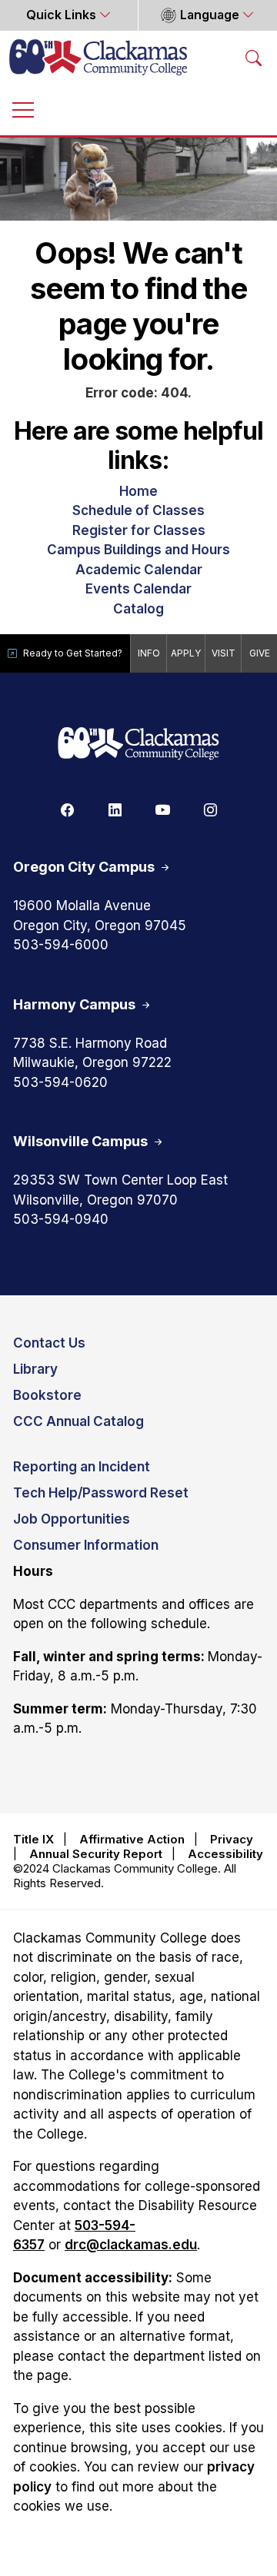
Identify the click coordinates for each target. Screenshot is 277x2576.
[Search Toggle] (254, 57)
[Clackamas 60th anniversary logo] (138, 745)
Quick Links (63, 15)
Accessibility (225, 1854)
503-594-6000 (61, 945)
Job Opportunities (72, 1519)
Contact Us (49, 1343)
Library (35, 1369)
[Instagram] (210, 809)
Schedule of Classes (138, 510)
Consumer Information (86, 1545)
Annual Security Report (96, 1854)
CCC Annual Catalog (78, 1421)
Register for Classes (139, 530)
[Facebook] (67, 809)
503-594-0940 (61, 1219)
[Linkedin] (115, 809)
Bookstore (47, 1395)
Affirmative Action (132, 1839)
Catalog (138, 609)
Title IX (33, 1839)
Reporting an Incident (82, 1467)
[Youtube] (162, 809)
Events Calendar (138, 589)
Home (138, 491)
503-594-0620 (60, 1082)
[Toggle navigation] (23, 109)
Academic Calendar (139, 570)
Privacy (232, 1839)
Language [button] (210, 15)
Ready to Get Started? (73, 653)
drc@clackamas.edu (131, 2245)
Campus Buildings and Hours (138, 550)
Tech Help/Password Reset (101, 1493)
